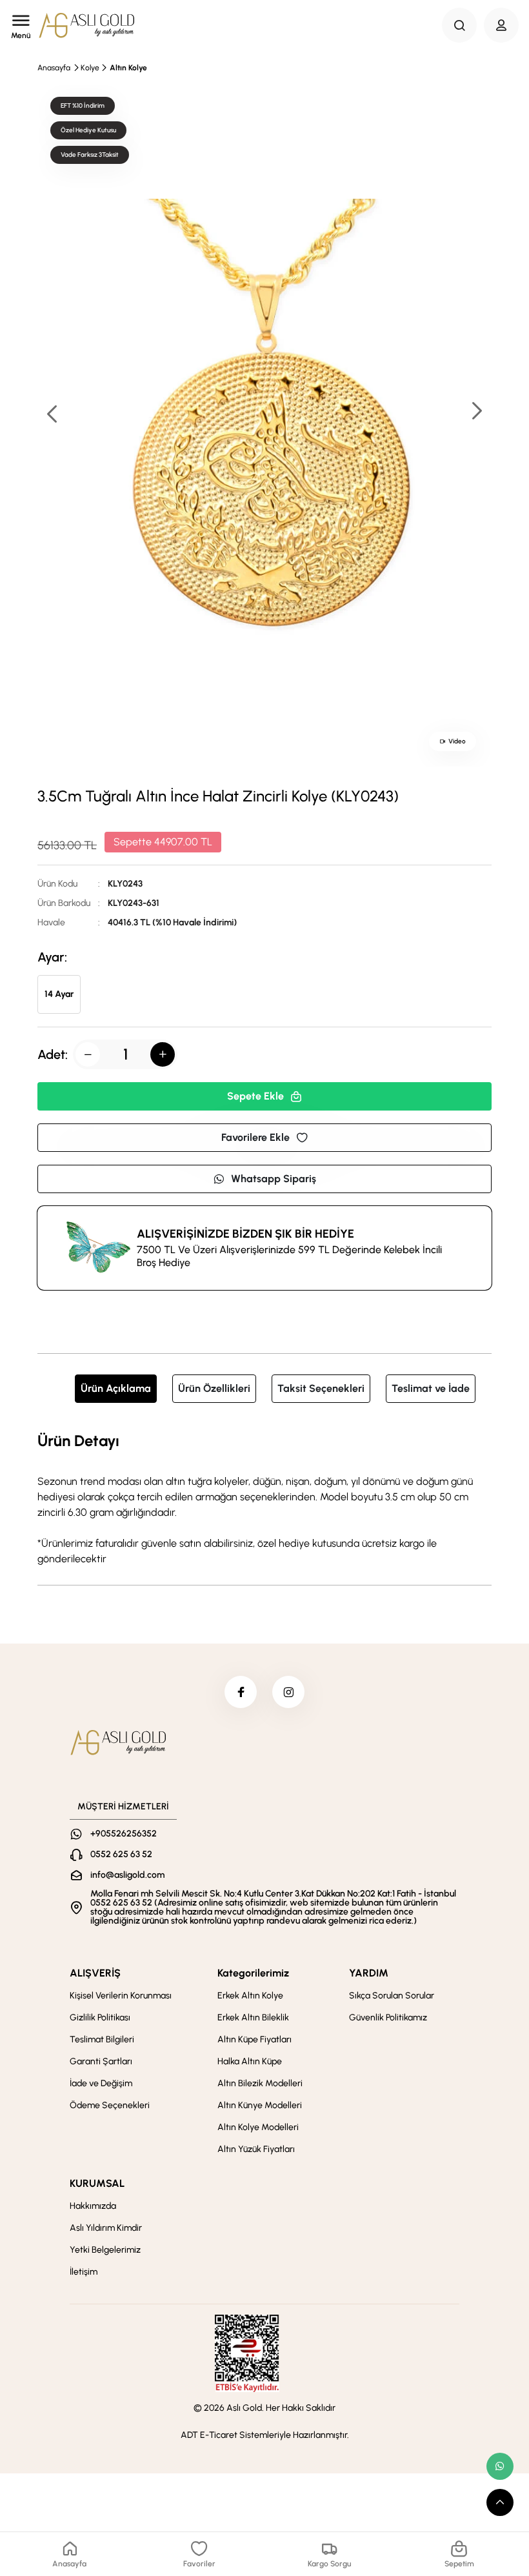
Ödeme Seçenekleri (110, 2105)
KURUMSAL (97, 2183)
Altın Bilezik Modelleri (260, 2083)
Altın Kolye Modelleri (258, 2127)
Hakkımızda (93, 2206)
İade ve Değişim (101, 2083)
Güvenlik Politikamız (388, 2018)
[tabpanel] (264, 1498)
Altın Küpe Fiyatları (255, 2039)
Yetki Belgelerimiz (105, 2250)
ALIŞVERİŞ (95, 1973)
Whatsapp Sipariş (274, 1179)
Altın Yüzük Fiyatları (256, 2149)
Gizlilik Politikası (100, 2018)
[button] (476, 412)
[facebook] (241, 1692)
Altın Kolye (128, 68)
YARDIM (369, 1973)
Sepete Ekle (255, 1096)
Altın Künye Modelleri (260, 2105)
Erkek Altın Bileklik (253, 2018)
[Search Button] (459, 25)
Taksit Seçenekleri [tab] (321, 1388)
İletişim (84, 2272)
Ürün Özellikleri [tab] (214, 1388)
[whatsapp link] (500, 2466)
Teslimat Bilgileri (102, 2039)
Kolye (90, 68)
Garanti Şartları (101, 2061)
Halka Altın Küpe (250, 2061)
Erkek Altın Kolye (250, 1996)
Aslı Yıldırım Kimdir (106, 2228)
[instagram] (288, 1692)
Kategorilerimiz (253, 1973)
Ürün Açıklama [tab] (116, 1388)
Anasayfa (54, 68)
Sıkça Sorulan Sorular (392, 1996)
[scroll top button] (500, 2502)
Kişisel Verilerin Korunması (121, 1996)
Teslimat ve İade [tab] (431, 1388)
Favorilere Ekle (255, 1137)
